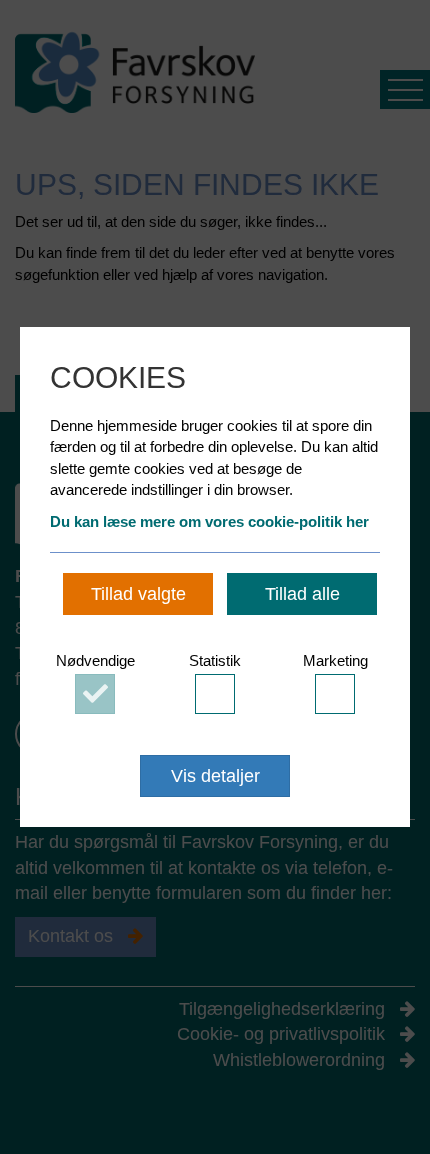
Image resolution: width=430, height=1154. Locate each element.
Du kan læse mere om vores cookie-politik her (209, 521)
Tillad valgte (138, 594)
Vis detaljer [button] (215, 776)
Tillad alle (302, 594)
